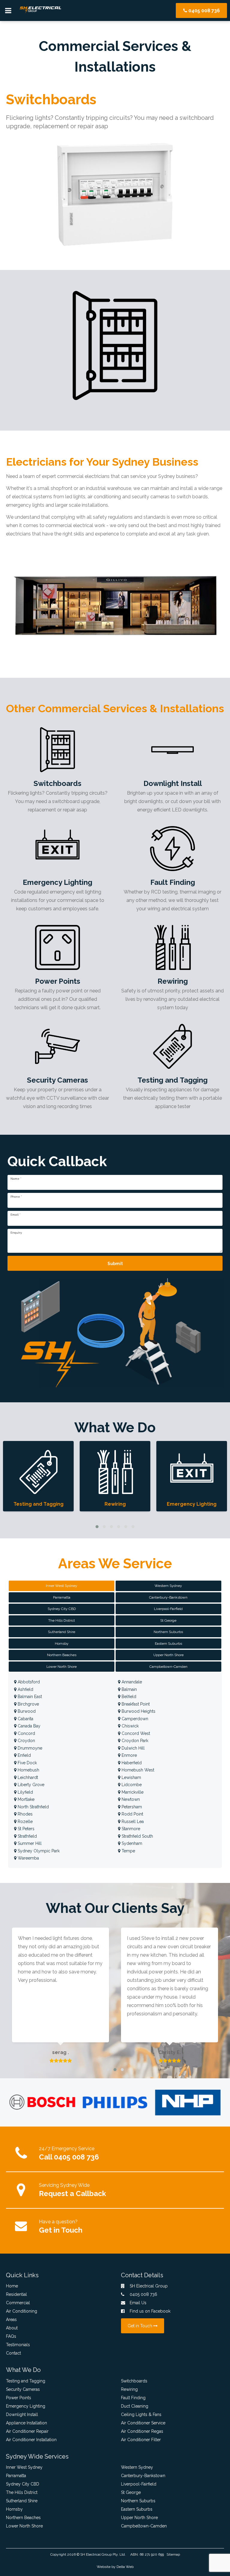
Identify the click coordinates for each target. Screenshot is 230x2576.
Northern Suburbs (138, 2501)
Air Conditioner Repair (27, 2431)
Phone (16, 1197)
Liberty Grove (30, 1785)
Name (16, 1179)
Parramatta (16, 2476)
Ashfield (25, 1689)
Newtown (130, 1799)
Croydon (26, 1741)
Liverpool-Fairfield (139, 2484)
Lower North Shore (24, 2526)
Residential (16, 2294)
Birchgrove (28, 1704)
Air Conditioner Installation (31, 2440)
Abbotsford (28, 1682)
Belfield (128, 1697)
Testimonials (18, 2345)
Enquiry (16, 1233)
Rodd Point (132, 1814)
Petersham (131, 1807)
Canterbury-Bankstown (143, 2476)
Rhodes (25, 1814)
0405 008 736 (203, 11)
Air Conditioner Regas (142, 2431)
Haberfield (131, 1763)
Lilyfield (25, 1792)
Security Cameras (23, 2389)
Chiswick (130, 1726)
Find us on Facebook (149, 2311)
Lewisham (131, 1777)
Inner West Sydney (24, 2467)
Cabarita (25, 1719)
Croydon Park (134, 1741)
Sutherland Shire (22, 2501)
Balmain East (29, 1697)
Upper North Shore (139, 2518)
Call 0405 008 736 (69, 2157)
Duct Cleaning (135, 2406)
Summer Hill (29, 1843)
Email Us (137, 2303)
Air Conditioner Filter (141, 2440)
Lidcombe (131, 1785)
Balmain (129, 1689)
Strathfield (27, 1836)
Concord (26, 1733)
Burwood (26, 1711)
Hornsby (14, 2509)
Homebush (28, 1770)
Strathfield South (137, 1836)
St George (131, 2492)
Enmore (129, 1755)
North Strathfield (33, 1807)
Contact (13, 2353)
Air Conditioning (22, 2311)
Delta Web (125, 2567)
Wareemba (28, 1858)
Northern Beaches (23, 2518)
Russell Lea (132, 1822)
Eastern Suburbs (137, 2509)
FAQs (11, 2336)
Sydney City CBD (23, 2484)
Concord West (135, 1733)
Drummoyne (29, 1748)
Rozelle (25, 1822)
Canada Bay (28, 1726)
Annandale (131, 1682)
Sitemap (173, 2554)
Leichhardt (27, 1777)
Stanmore (130, 1829)
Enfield (24, 1755)
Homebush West (137, 1770)
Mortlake (25, 1799)
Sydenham (131, 1843)
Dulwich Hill (133, 1748)
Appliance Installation (27, 2423)
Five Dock (27, 1763)
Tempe (128, 1851)
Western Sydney (137, 2467)
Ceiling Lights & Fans (141, 2414)
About (12, 2328)
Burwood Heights (138, 1711)
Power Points (19, 2398)
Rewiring (129, 2389)
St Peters (25, 1829)
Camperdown (134, 1719)
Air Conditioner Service (143, 2423)
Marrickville (132, 1792)
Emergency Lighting (26, 2406)
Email (15, 1215)
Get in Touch (61, 2230)
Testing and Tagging (26, 2381)
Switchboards (134, 2381)
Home (12, 2286)
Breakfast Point (135, 1704)
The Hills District (22, 2492)
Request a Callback (72, 2194)
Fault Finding (133, 2398)
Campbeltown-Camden (144, 2526)
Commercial (18, 2303)
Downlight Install (22, 2414)
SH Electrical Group (96, 2554)
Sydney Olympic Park (38, 1851)
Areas (11, 2320)
